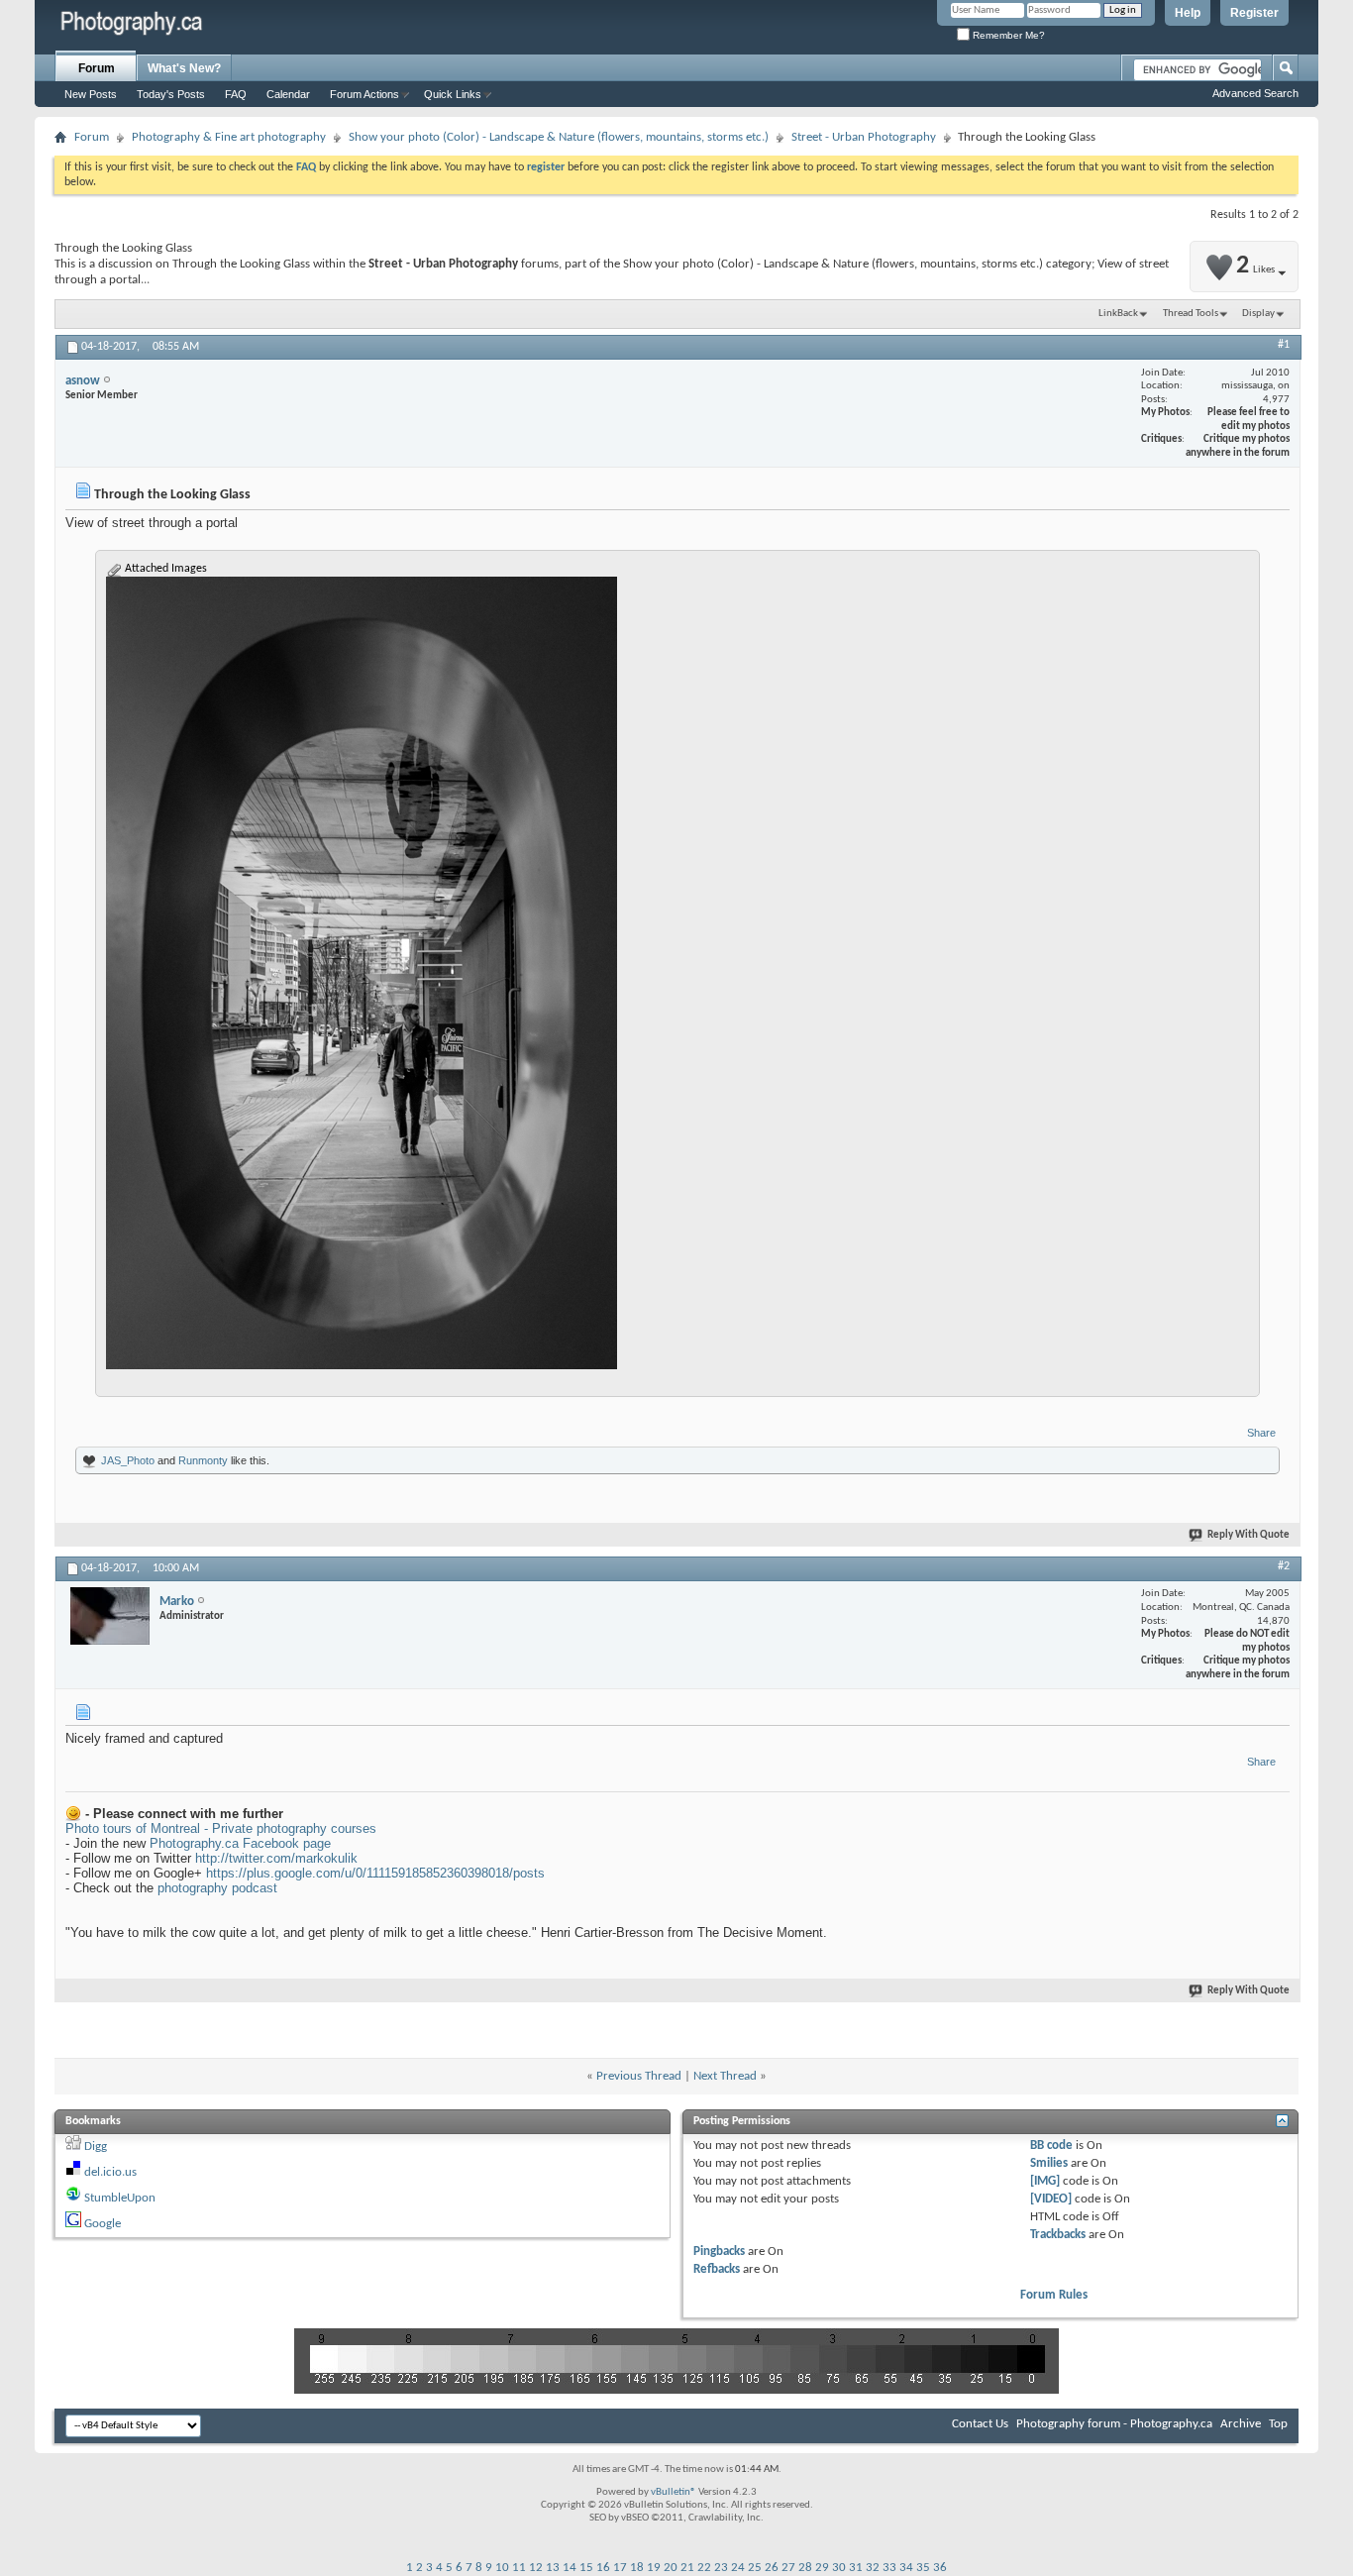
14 (570, 2568)
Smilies (1049, 2163)
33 (889, 2568)
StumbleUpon (120, 2198)
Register (1254, 13)
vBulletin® (674, 2492)
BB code (1051, 2146)
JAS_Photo (128, 1460)
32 (873, 2568)
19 (654, 2568)
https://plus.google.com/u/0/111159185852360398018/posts (375, 1873)
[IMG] (1045, 2181)
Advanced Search (1255, 93)
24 (738, 2568)
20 (671, 2568)
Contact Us (980, 2424)
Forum (97, 68)
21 (687, 2568)
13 (553, 2568)
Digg (96, 2147)
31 (856, 2568)
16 (603, 2568)
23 (721, 2568)
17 (620, 2568)
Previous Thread (639, 2076)
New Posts (91, 94)
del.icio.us (110, 2172)
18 (637, 2568)
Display (1258, 314)
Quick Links (453, 94)
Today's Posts (171, 94)
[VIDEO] (1051, 2199)
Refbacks (717, 2269)
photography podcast (217, 1888)
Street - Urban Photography (864, 137)
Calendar (288, 94)
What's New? (184, 68)
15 (586, 2568)
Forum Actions (364, 94)
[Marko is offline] (110, 1616)
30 (839, 2568)
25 (755, 2568)
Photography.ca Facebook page (240, 1843)
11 (519, 2568)
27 (788, 2568)
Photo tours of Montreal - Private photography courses (221, 1828)
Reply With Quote (1249, 1535)
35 (923, 2568)
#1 (1284, 345)
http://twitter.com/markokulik (276, 1858)
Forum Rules (1054, 2295)
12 (536, 2568)
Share (1261, 1433)
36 (940, 2568)
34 (906, 2568)
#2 (1284, 1566)
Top (1278, 2424)
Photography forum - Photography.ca (1114, 2424)
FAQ (236, 94)
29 (822, 2568)
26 (772, 2568)
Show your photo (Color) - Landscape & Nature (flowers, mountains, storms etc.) (559, 137)
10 (502, 2568)
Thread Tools (1191, 314)
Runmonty (203, 1460)
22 (704, 2568)
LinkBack (1118, 314)
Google (103, 2224)
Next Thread (725, 2076)
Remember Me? (1007, 35)
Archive (1241, 2424)
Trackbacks (1058, 2235)
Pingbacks (719, 2252)
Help (1188, 13)
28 (805, 2568)
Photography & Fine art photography (229, 137)
